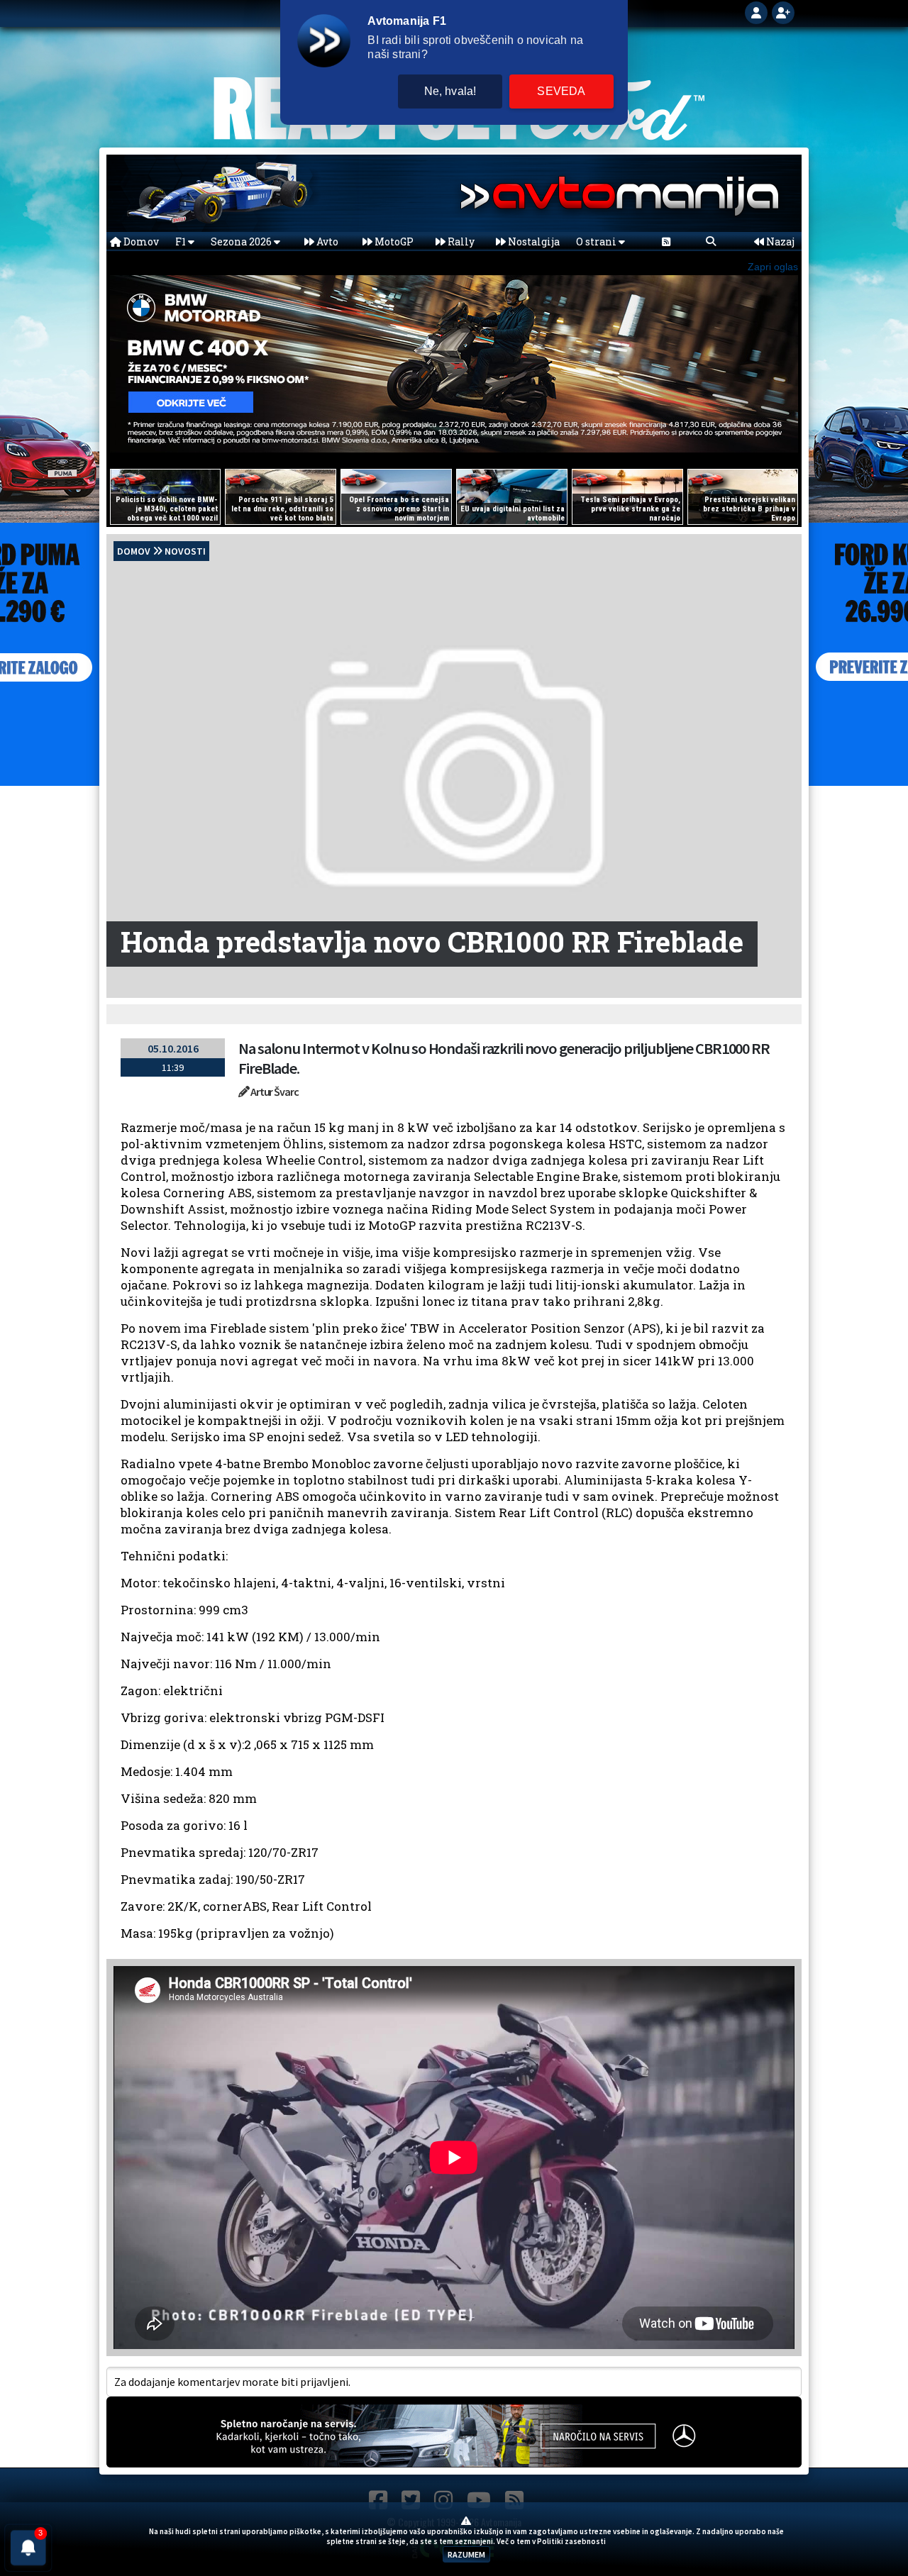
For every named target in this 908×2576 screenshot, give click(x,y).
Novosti (185, 551)
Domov (140, 241)
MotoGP (393, 241)
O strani (597, 241)
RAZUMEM (466, 2554)
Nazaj (779, 241)
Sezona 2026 (242, 241)
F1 (182, 241)
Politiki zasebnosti (571, 2541)
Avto (326, 241)
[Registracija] (783, 11)
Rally (460, 241)
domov (134, 551)
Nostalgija (533, 241)
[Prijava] (758, 11)
